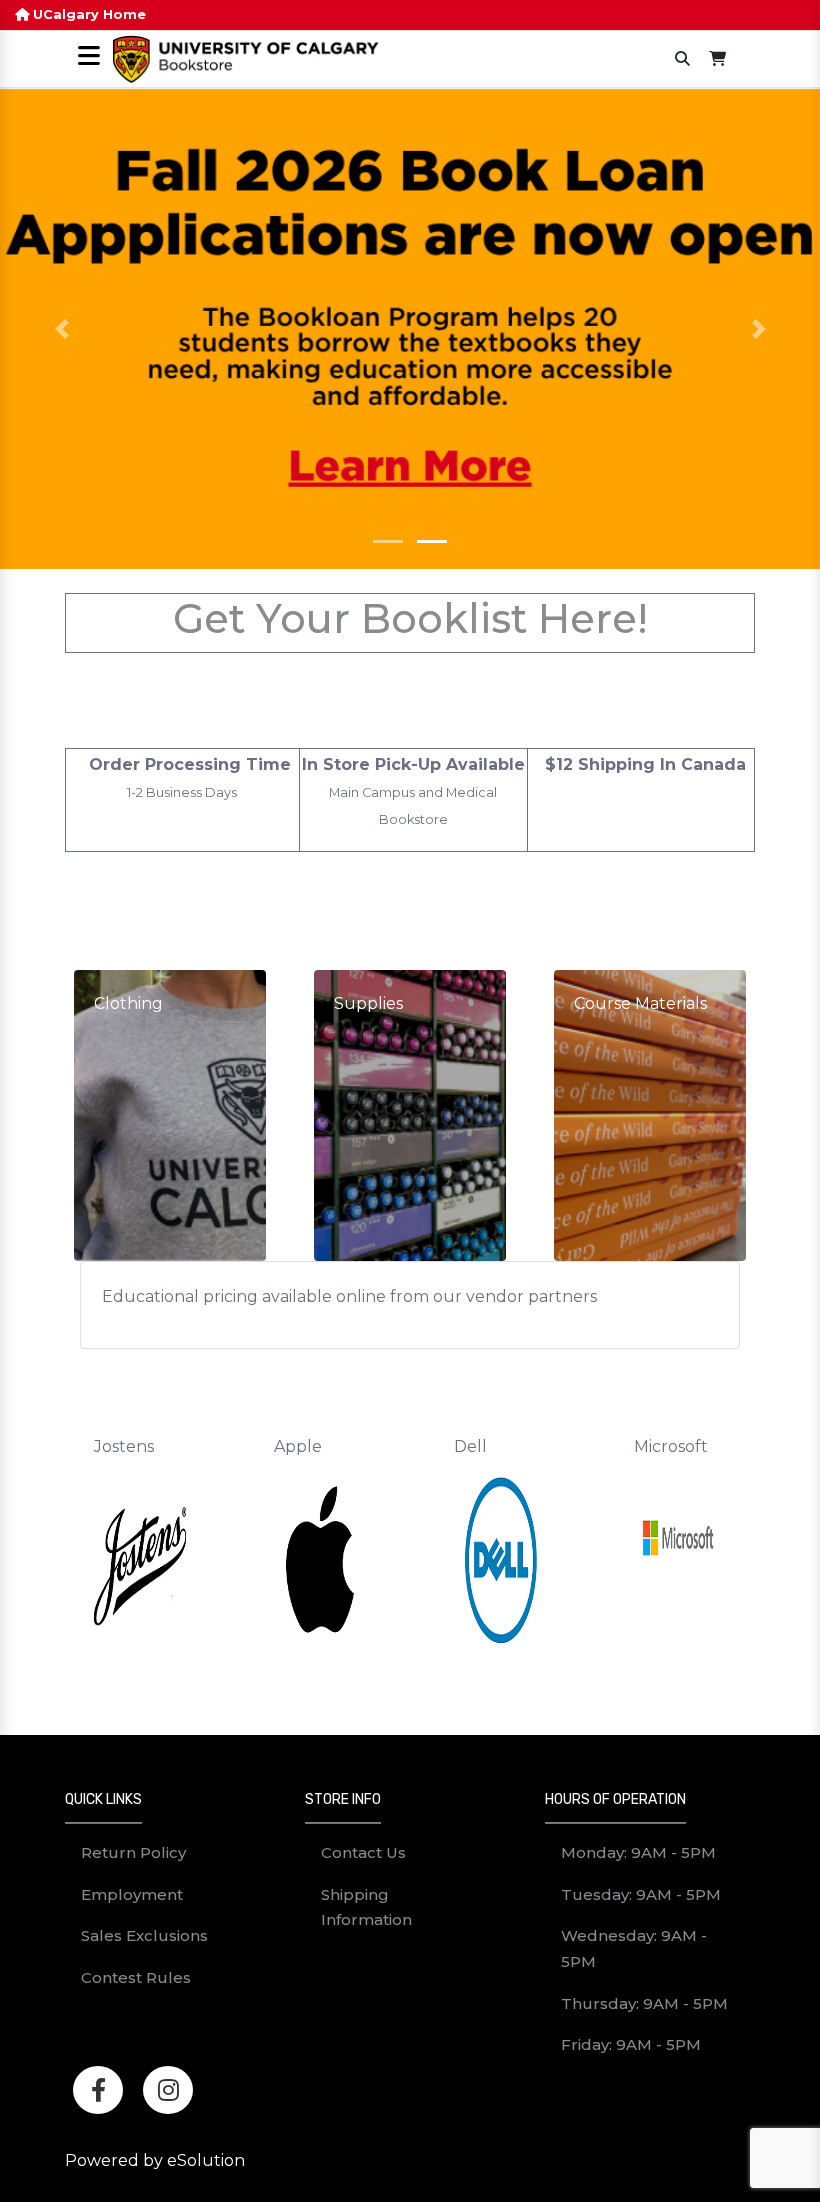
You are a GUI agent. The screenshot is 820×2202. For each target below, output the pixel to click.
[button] (61, 329)
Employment (132, 1894)
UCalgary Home (87, 14)
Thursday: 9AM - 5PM (644, 2003)
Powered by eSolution (155, 2160)
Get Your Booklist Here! (410, 618)
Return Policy (133, 1852)
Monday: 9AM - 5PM (638, 1852)
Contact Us (363, 1852)
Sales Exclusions (144, 1935)
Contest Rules (136, 1977)
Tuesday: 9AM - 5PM (641, 1894)
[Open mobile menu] (88, 57)
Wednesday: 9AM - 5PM (634, 1948)
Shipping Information (366, 1907)
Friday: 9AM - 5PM (631, 2044)
